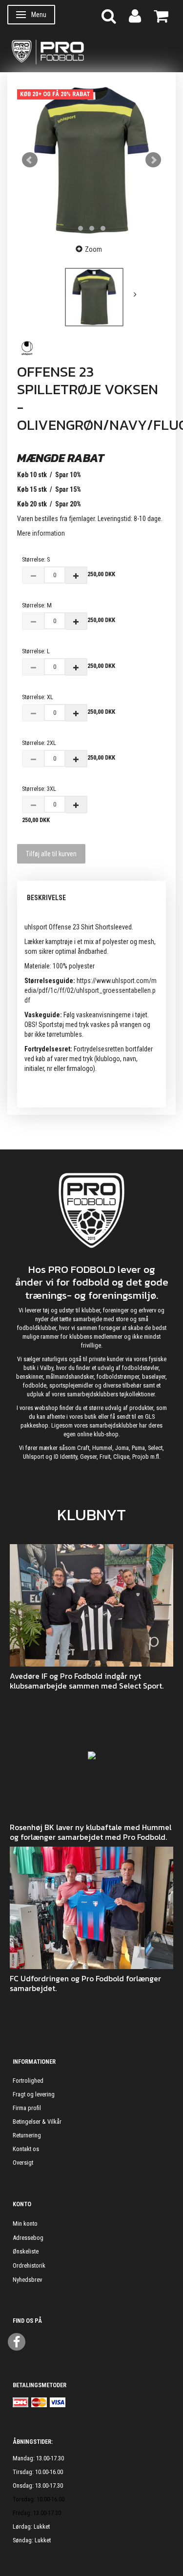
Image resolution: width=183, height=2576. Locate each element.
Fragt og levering (34, 2094)
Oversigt (23, 2163)
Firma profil (27, 2108)
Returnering (27, 2135)
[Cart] (161, 15)
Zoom (93, 249)
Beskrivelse (46, 898)
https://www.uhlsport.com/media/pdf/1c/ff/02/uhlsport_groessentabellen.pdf (91, 990)
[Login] (135, 15)
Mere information (41, 533)
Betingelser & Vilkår (37, 2122)
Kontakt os (26, 2149)
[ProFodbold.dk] (91, 51)
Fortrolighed (28, 2081)
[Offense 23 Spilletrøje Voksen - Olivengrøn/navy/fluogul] (91, 160)
